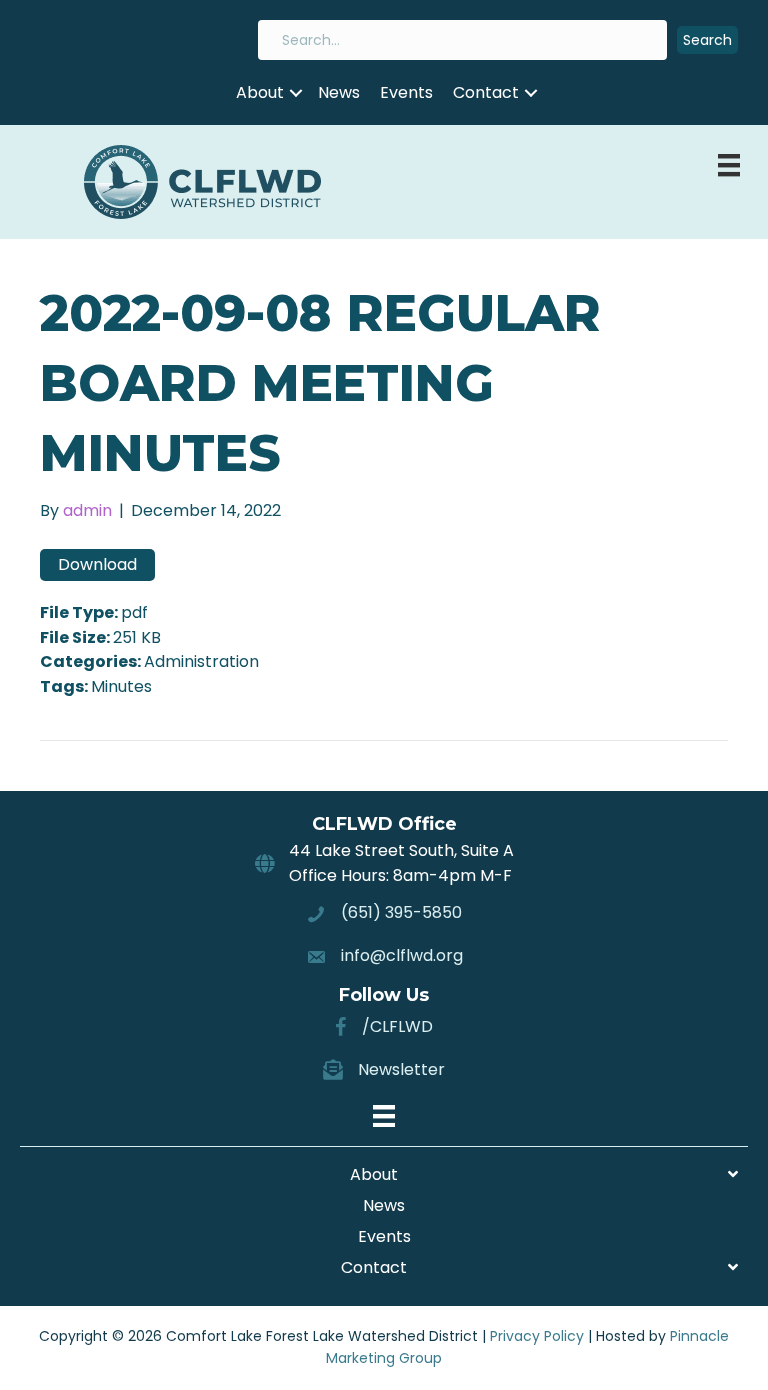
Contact (486, 92)
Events (406, 92)
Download (97, 564)
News (339, 92)
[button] (707, 40)
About (260, 92)
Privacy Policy (537, 1336)
